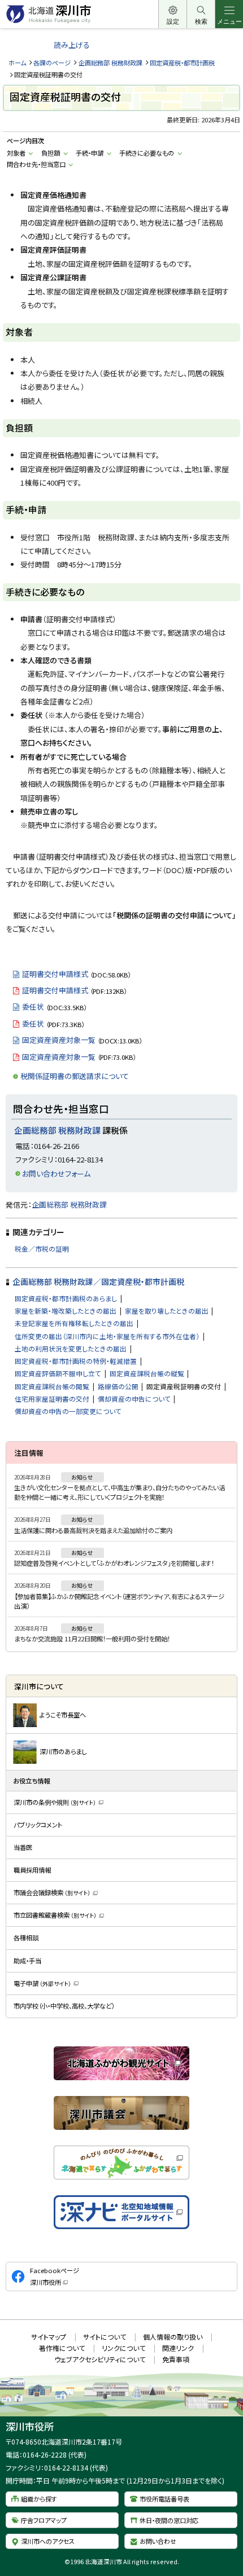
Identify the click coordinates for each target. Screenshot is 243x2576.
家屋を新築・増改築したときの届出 (66, 1311)
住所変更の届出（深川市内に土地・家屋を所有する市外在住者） (107, 1336)
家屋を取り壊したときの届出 (167, 1311)
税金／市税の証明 (42, 1249)
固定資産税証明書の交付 (184, 1386)
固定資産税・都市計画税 (182, 63)
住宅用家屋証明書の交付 (52, 1399)
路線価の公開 (118, 1386)
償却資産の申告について (134, 1399)
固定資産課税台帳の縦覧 (147, 1373)
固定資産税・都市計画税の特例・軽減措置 (76, 1361)
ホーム (17, 63)
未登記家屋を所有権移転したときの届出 (74, 1323)
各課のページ (52, 63)
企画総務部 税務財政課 (110, 63)
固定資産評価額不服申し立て (58, 1373)
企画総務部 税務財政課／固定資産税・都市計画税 (98, 1282)
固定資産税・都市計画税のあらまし (66, 1298)
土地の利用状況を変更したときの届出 (71, 1348)
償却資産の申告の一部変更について (68, 1411)
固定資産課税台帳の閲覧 (52, 1386)
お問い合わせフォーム (56, 1173)
